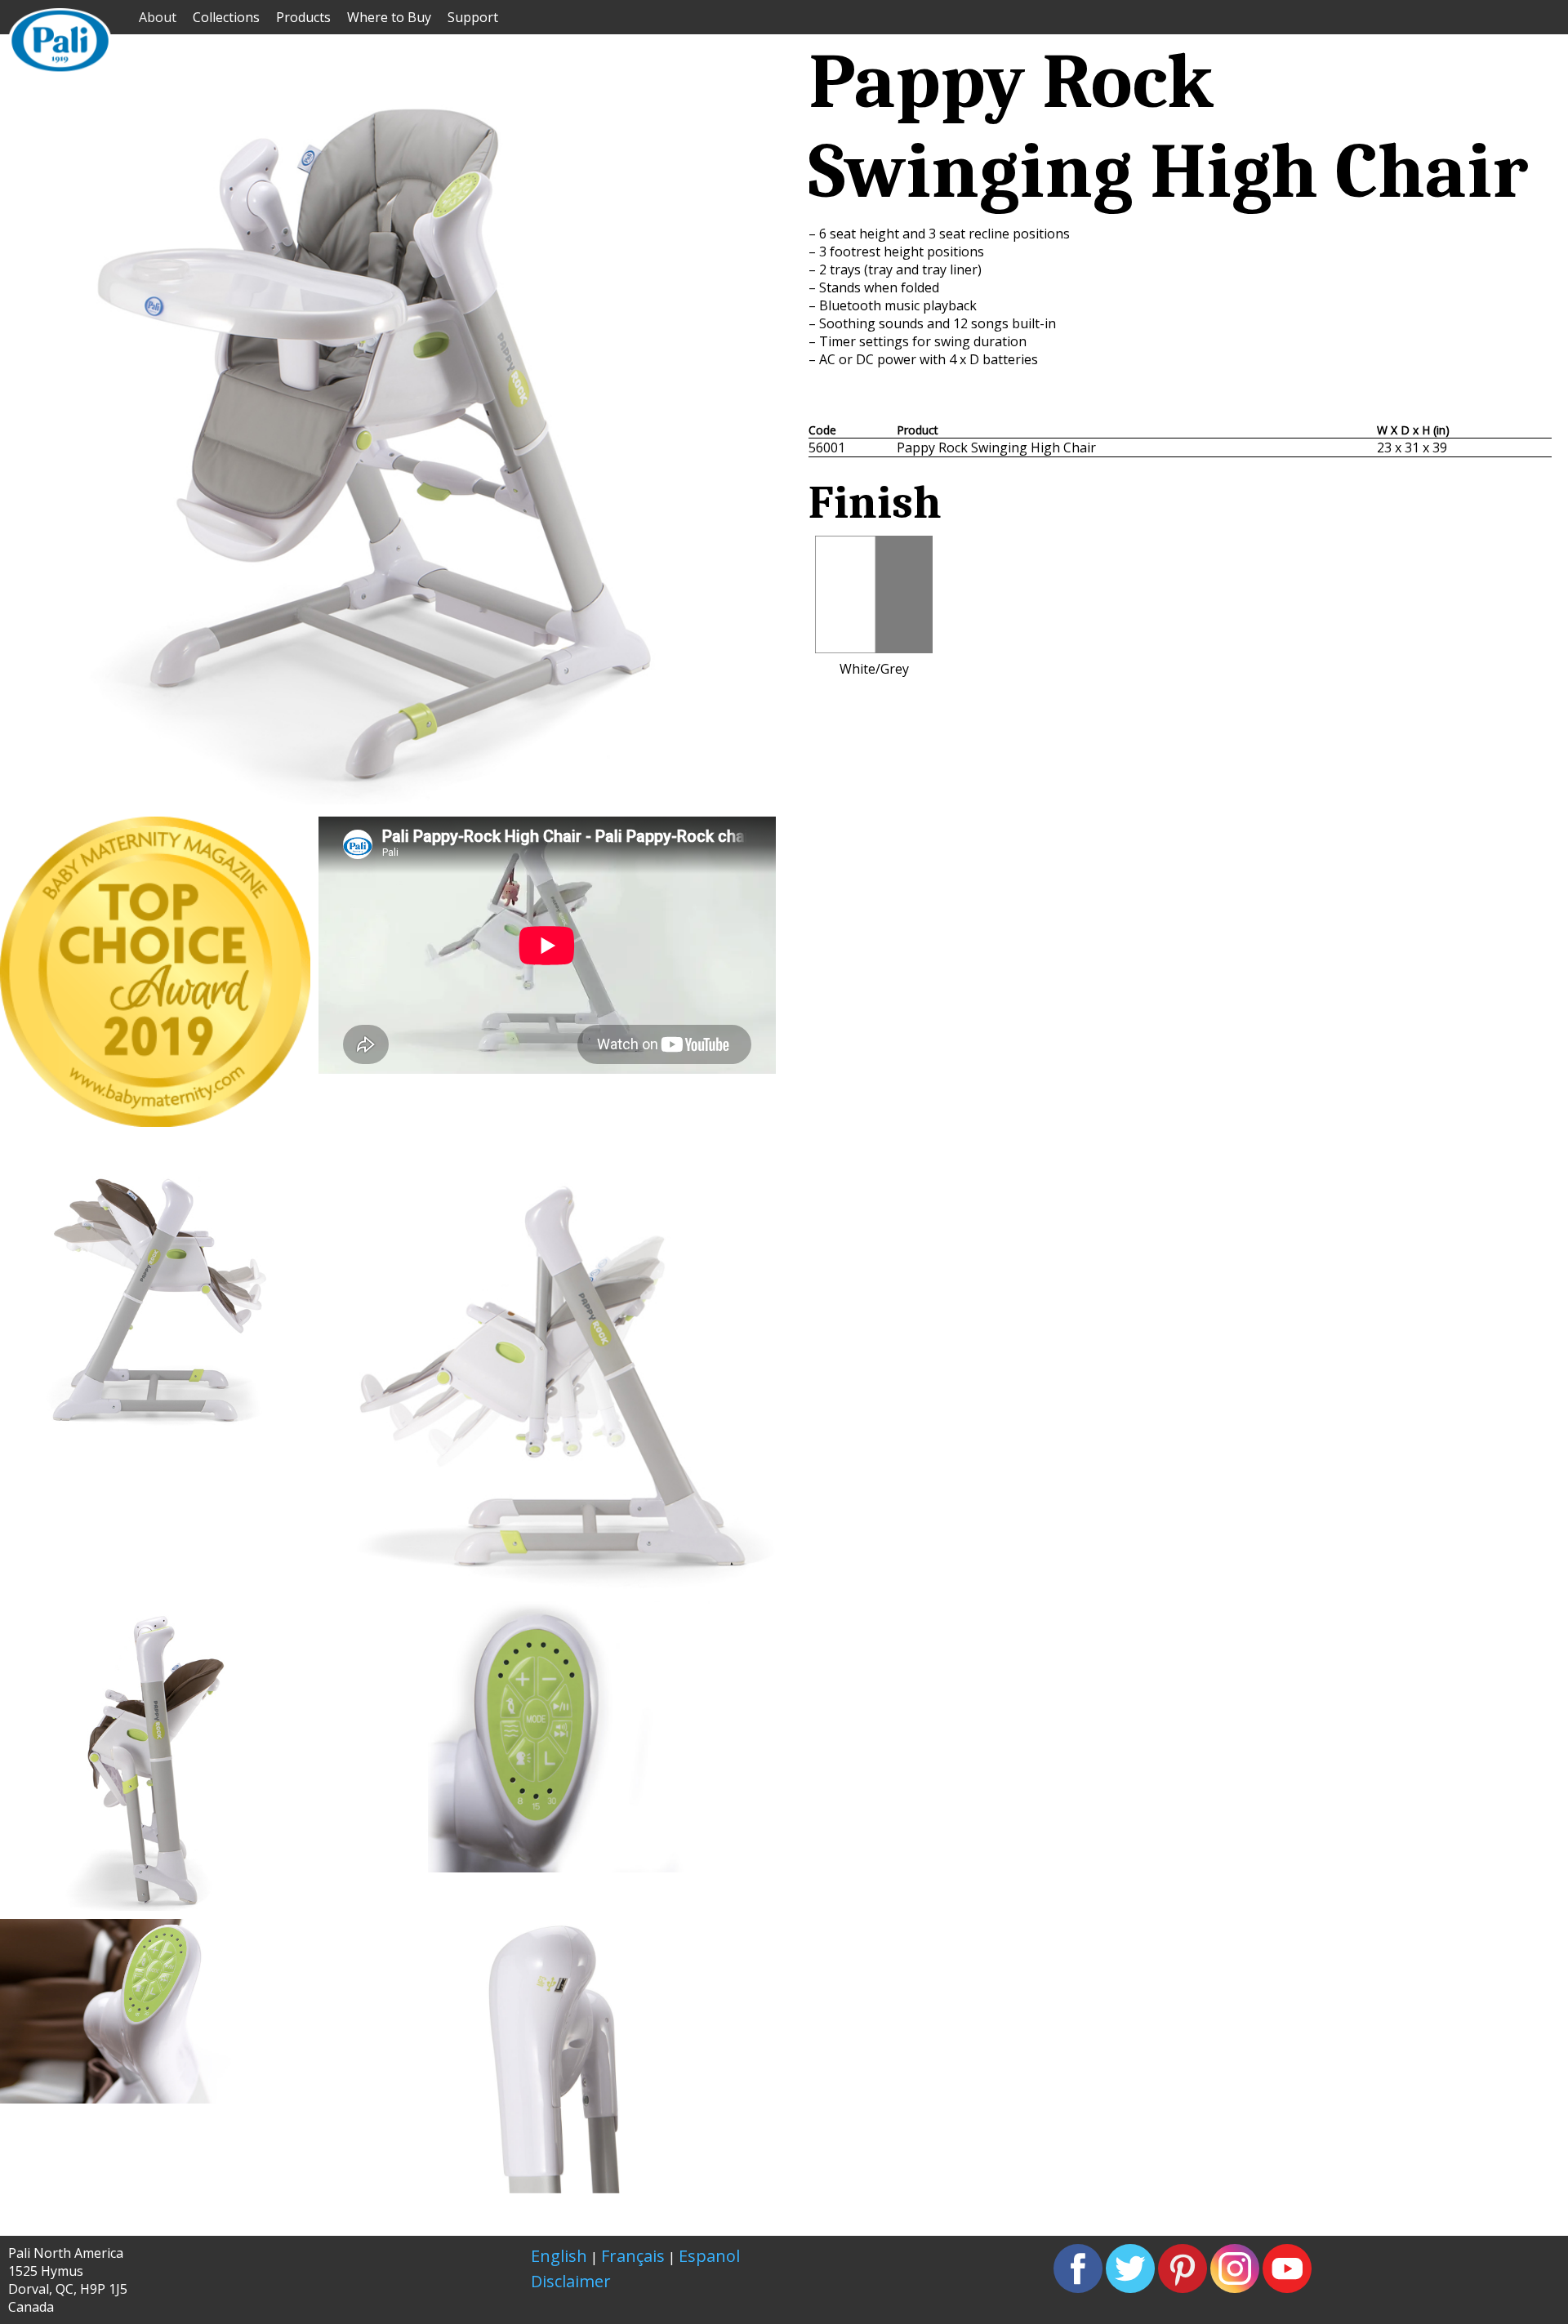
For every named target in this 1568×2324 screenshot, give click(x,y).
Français (633, 2256)
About (158, 17)
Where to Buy (389, 17)
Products (303, 17)
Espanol (709, 2256)
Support (473, 17)
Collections (226, 17)
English (559, 2256)
